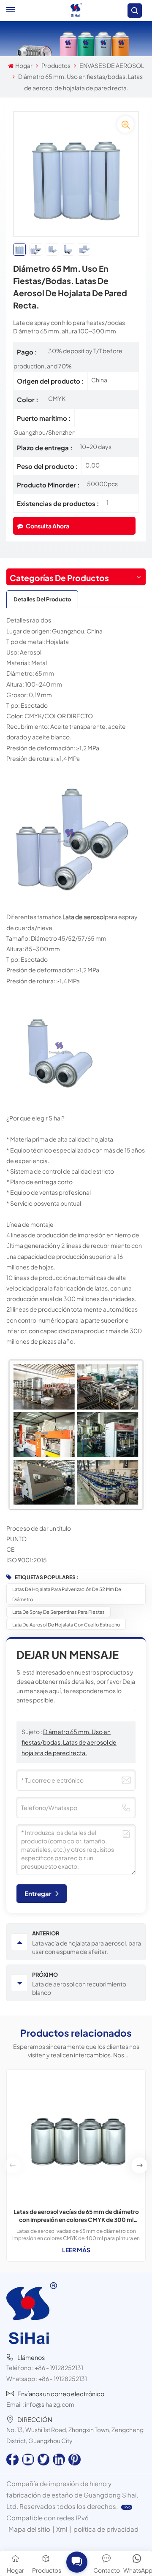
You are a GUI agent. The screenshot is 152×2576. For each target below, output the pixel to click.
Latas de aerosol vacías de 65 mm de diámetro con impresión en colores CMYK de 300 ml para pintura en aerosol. (76, 2216)
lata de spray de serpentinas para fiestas (58, 1612)
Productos (56, 65)
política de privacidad (106, 2529)
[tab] (42, 599)
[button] (139, 2165)
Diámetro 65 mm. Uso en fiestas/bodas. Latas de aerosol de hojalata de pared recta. (69, 1742)
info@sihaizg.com (50, 2404)
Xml (62, 2529)
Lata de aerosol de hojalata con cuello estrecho (66, 1624)
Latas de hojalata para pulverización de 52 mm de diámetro (67, 1594)
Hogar (24, 65)
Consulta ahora (47, 526)
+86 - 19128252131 (59, 2368)
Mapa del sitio (29, 2529)
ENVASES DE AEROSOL (112, 65)
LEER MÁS (76, 2250)
